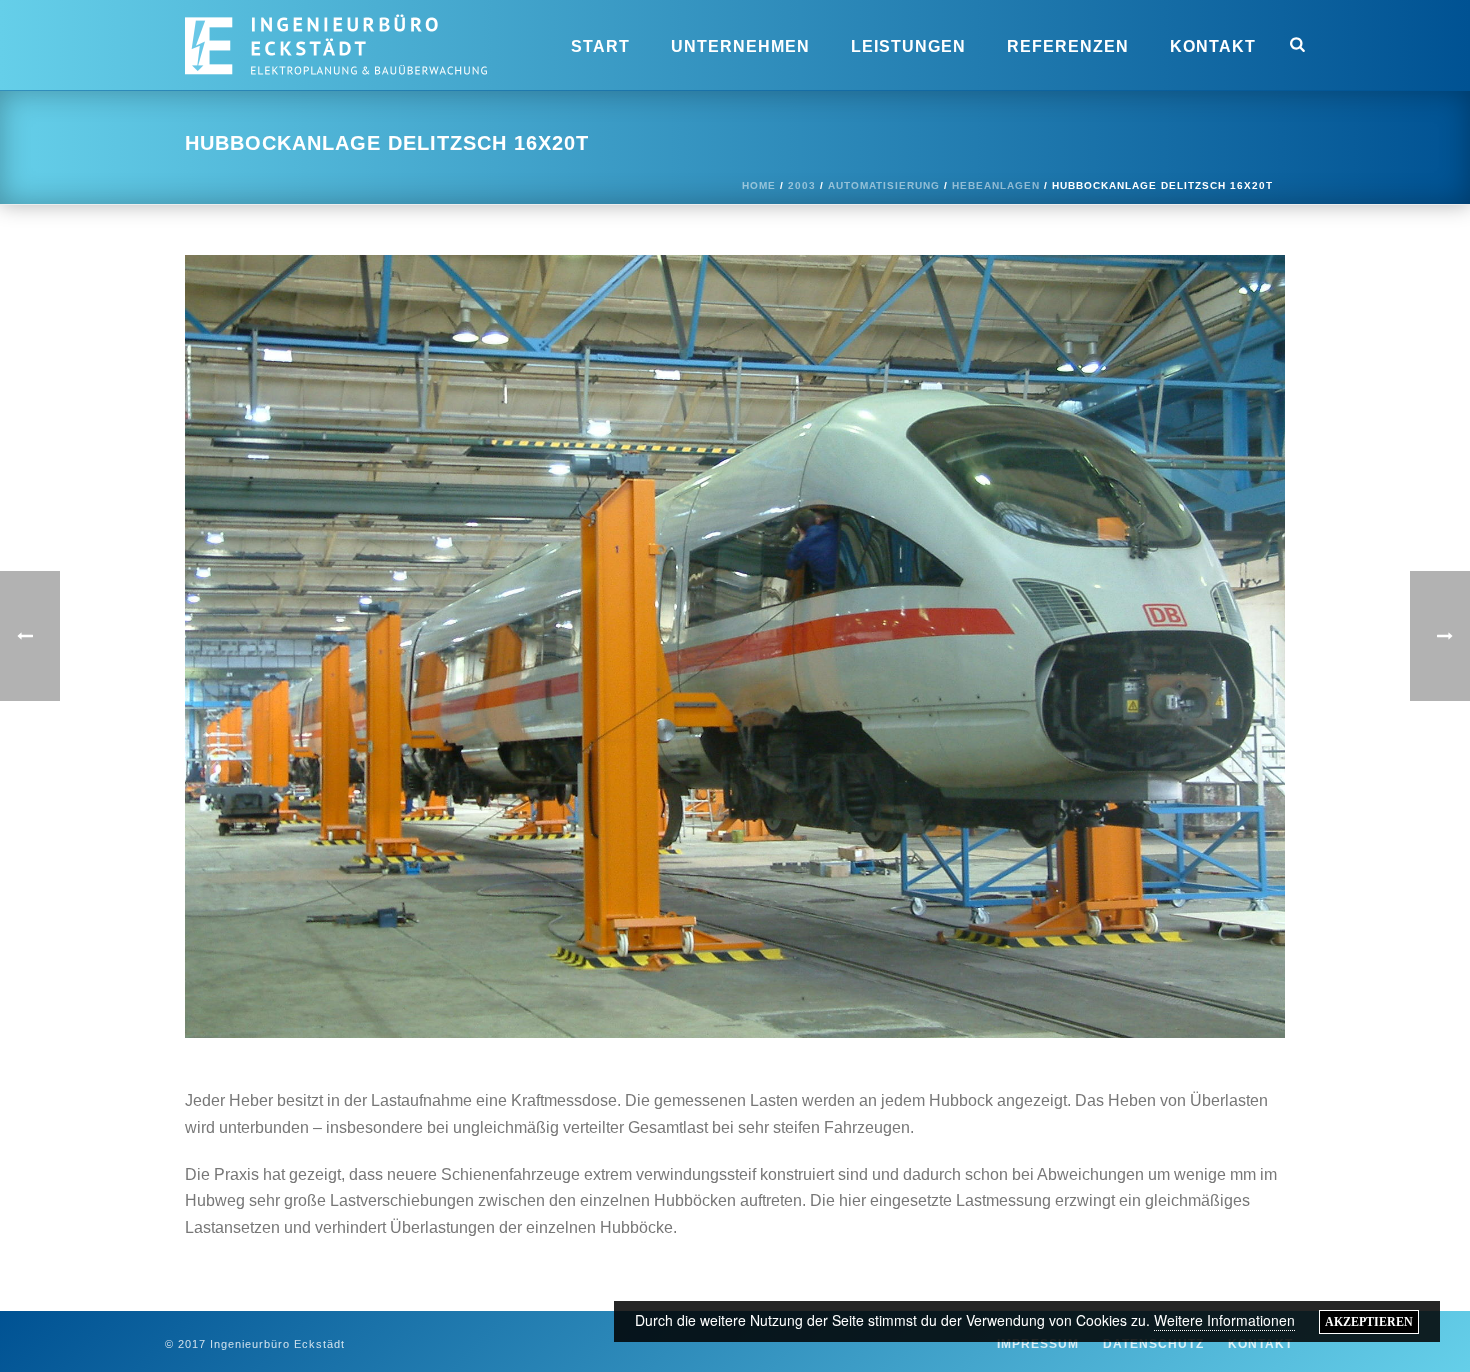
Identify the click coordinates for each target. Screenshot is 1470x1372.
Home (759, 185)
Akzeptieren (1369, 1322)
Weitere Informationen (1224, 1320)
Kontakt (1213, 46)
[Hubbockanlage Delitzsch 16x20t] (735, 645)
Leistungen (908, 46)
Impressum (1038, 1344)
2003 (802, 185)
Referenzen (1068, 46)
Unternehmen (740, 46)
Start (600, 46)
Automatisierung (884, 185)
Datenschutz (1153, 1344)
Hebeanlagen (996, 185)
